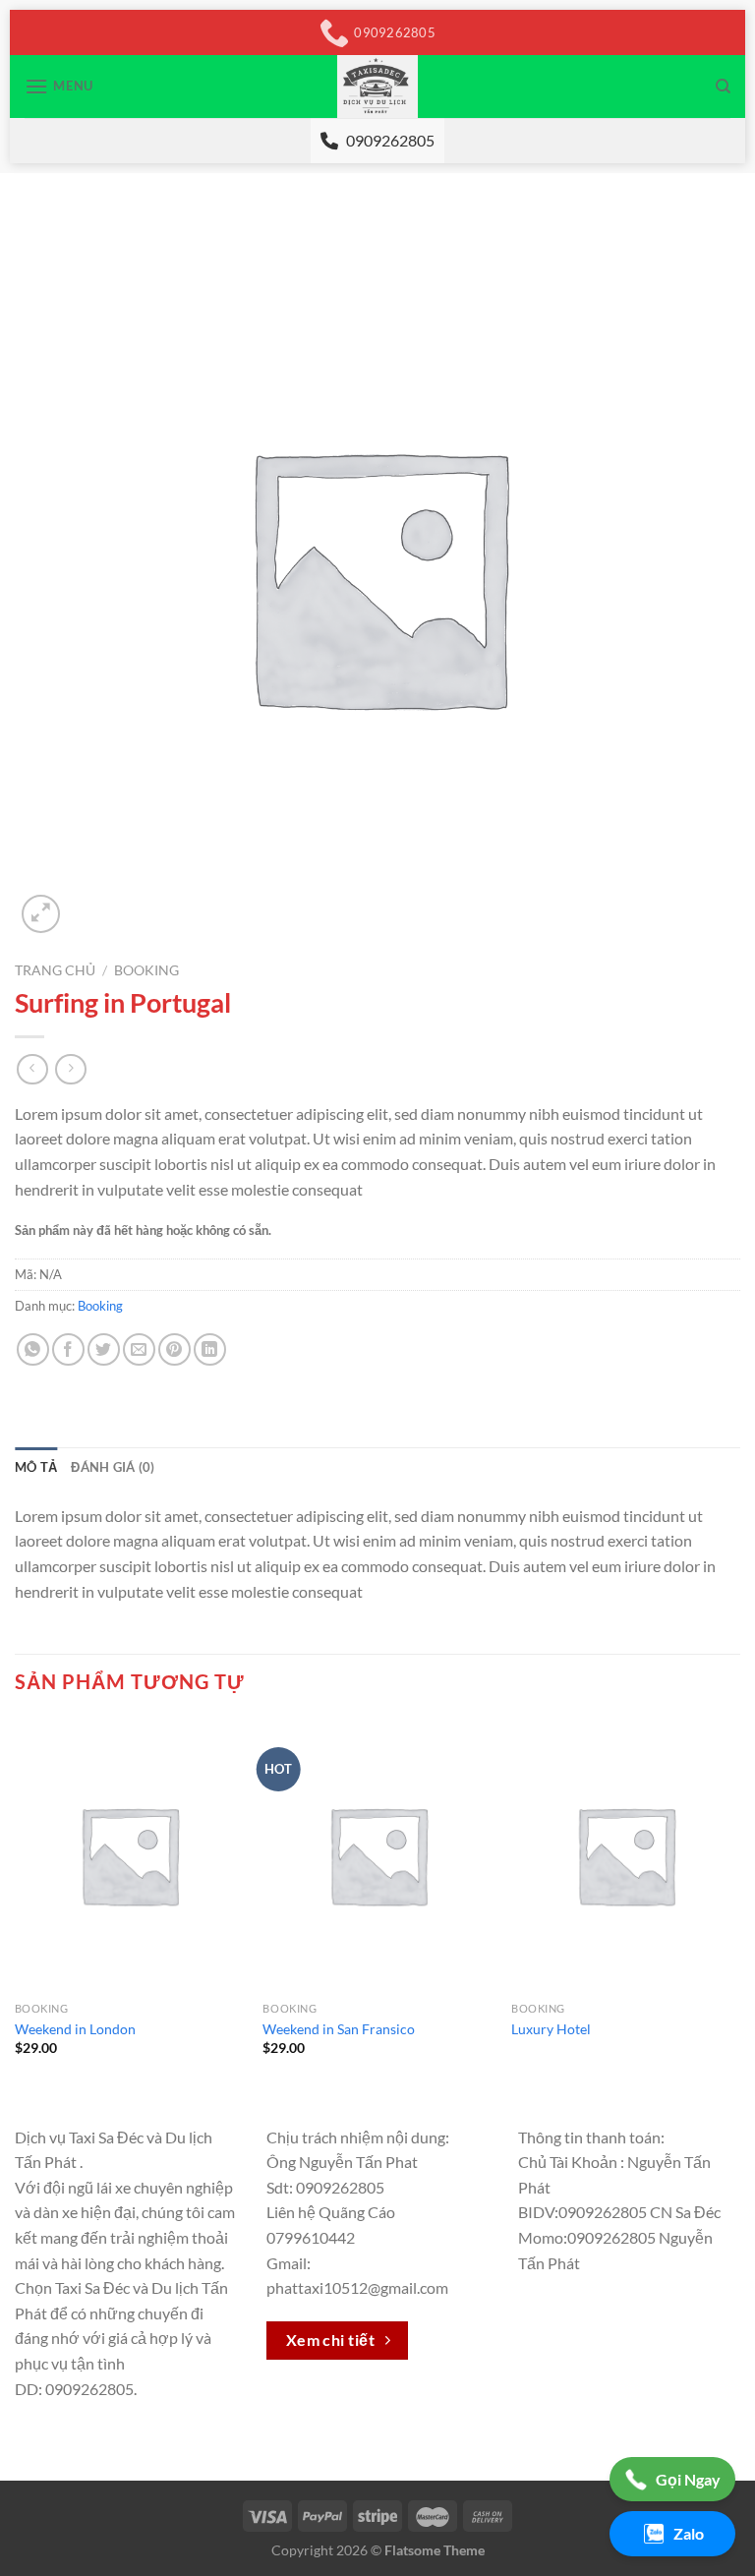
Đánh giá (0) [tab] (113, 1467)
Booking (146, 970)
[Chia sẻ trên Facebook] (68, 1349)
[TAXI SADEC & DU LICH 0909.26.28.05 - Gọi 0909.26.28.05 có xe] (378, 87)
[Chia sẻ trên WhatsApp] (33, 1349)
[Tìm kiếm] (723, 87)
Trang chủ (55, 970)
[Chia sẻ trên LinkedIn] (210, 1349)
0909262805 (390, 140)
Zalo (689, 2533)
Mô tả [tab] (36, 1467)
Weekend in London (75, 2029)
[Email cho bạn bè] (139, 1349)
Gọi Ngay (688, 2479)
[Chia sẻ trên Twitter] (104, 1349)
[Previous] (16, 1904)
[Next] (739, 1904)
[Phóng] (41, 914)
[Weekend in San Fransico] (377, 1855)
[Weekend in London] (129, 1855)
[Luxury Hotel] (626, 1855)
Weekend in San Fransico (339, 2029)
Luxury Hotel (551, 2029)
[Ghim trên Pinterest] (174, 1349)
